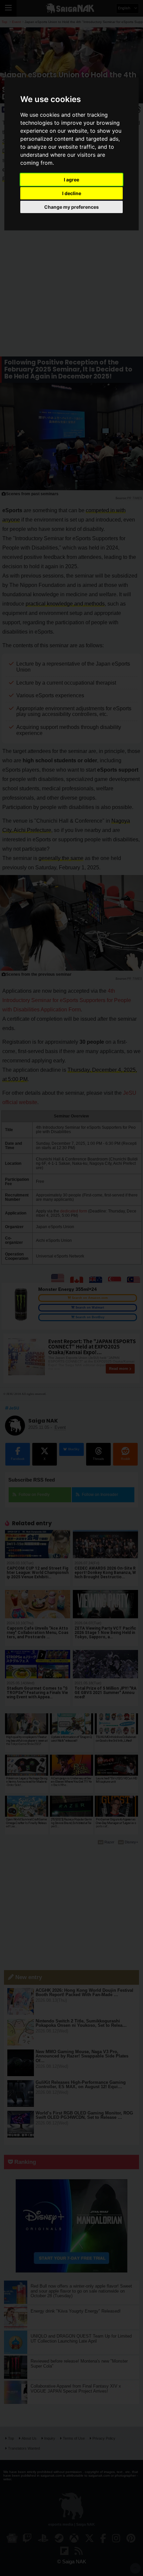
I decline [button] (72, 193)
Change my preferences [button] (71, 207)
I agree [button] (71, 180)
